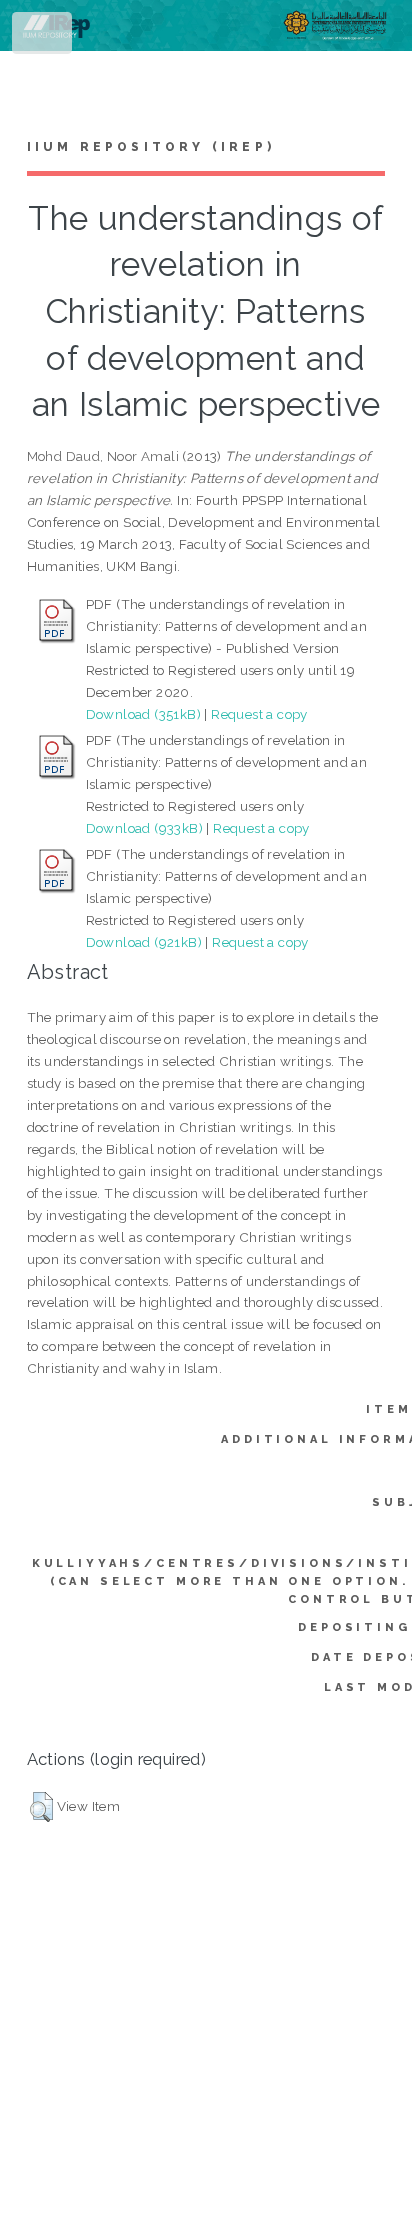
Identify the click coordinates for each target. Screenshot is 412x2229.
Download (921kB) (144, 942)
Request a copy (259, 714)
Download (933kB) (144, 828)
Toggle (43, 37)
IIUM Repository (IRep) (151, 147)
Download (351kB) (143, 714)
